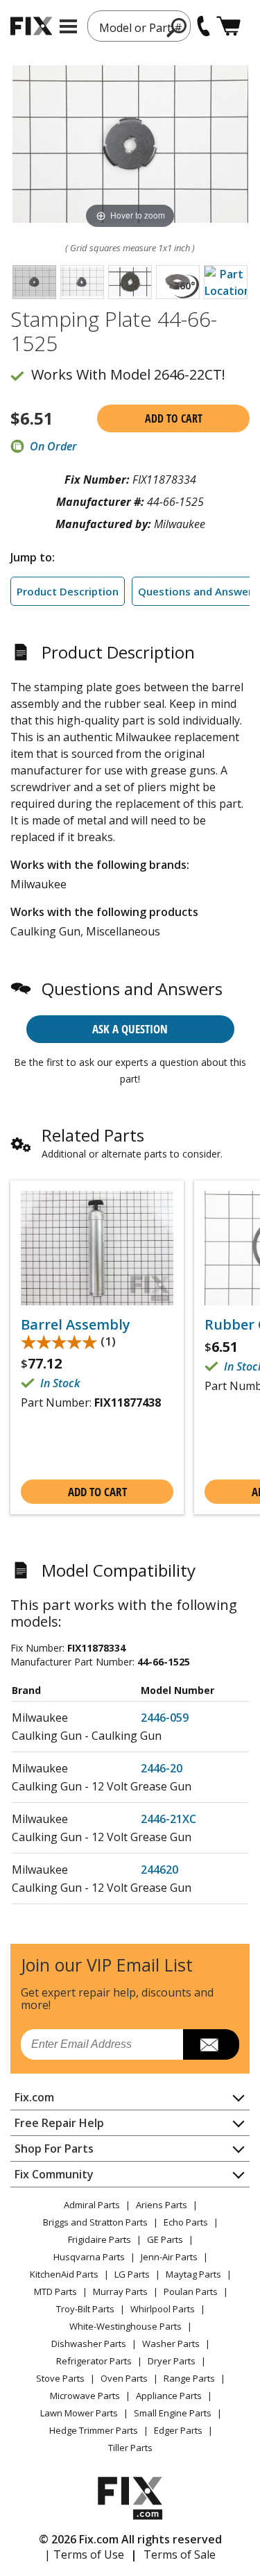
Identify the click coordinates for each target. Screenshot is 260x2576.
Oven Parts (124, 2378)
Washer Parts (171, 2344)
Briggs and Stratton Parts (95, 2222)
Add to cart (174, 418)
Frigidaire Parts (99, 2239)
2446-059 (165, 1718)
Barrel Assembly (76, 1325)
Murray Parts (120, 2291)
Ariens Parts (162, 2205)
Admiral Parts (92, 2205)
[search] (177, 27)
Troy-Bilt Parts (85, 2309)
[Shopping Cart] (228, 26)
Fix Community (54, 2174)
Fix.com (34, 2097)
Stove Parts (60, 2378)
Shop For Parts (54, 2149)
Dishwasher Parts (89, 2344)
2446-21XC (168, 1819)
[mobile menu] (68, 26)
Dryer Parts (172, 2361)
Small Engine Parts (173, 2413)
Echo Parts (186, 2222)
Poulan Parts (191, 2291)
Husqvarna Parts (89, 2257)
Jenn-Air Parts (169, 2257)
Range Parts (189, 2378)
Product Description (68, 591)
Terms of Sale (180, 2554)
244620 (159, 1870)
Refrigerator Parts (94, 2361)
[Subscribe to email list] (211, 2044)
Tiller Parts (130, 2448)
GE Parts (165, 2239)
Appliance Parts (169, 2396)
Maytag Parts (193, 2274)
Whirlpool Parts (163, 2309)
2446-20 (162, 1768)
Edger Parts (178, 2430)
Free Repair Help (59, 2123)
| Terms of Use (84, 2554)
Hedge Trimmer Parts (94, 2430)
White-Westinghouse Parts (125, 2326)
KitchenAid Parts (64, 2274)
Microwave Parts (85, 2396)
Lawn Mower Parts (79, 2413)
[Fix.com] (31, 26)
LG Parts (132, 2274)
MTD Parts (55, 2291)
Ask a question (130, 1029)
